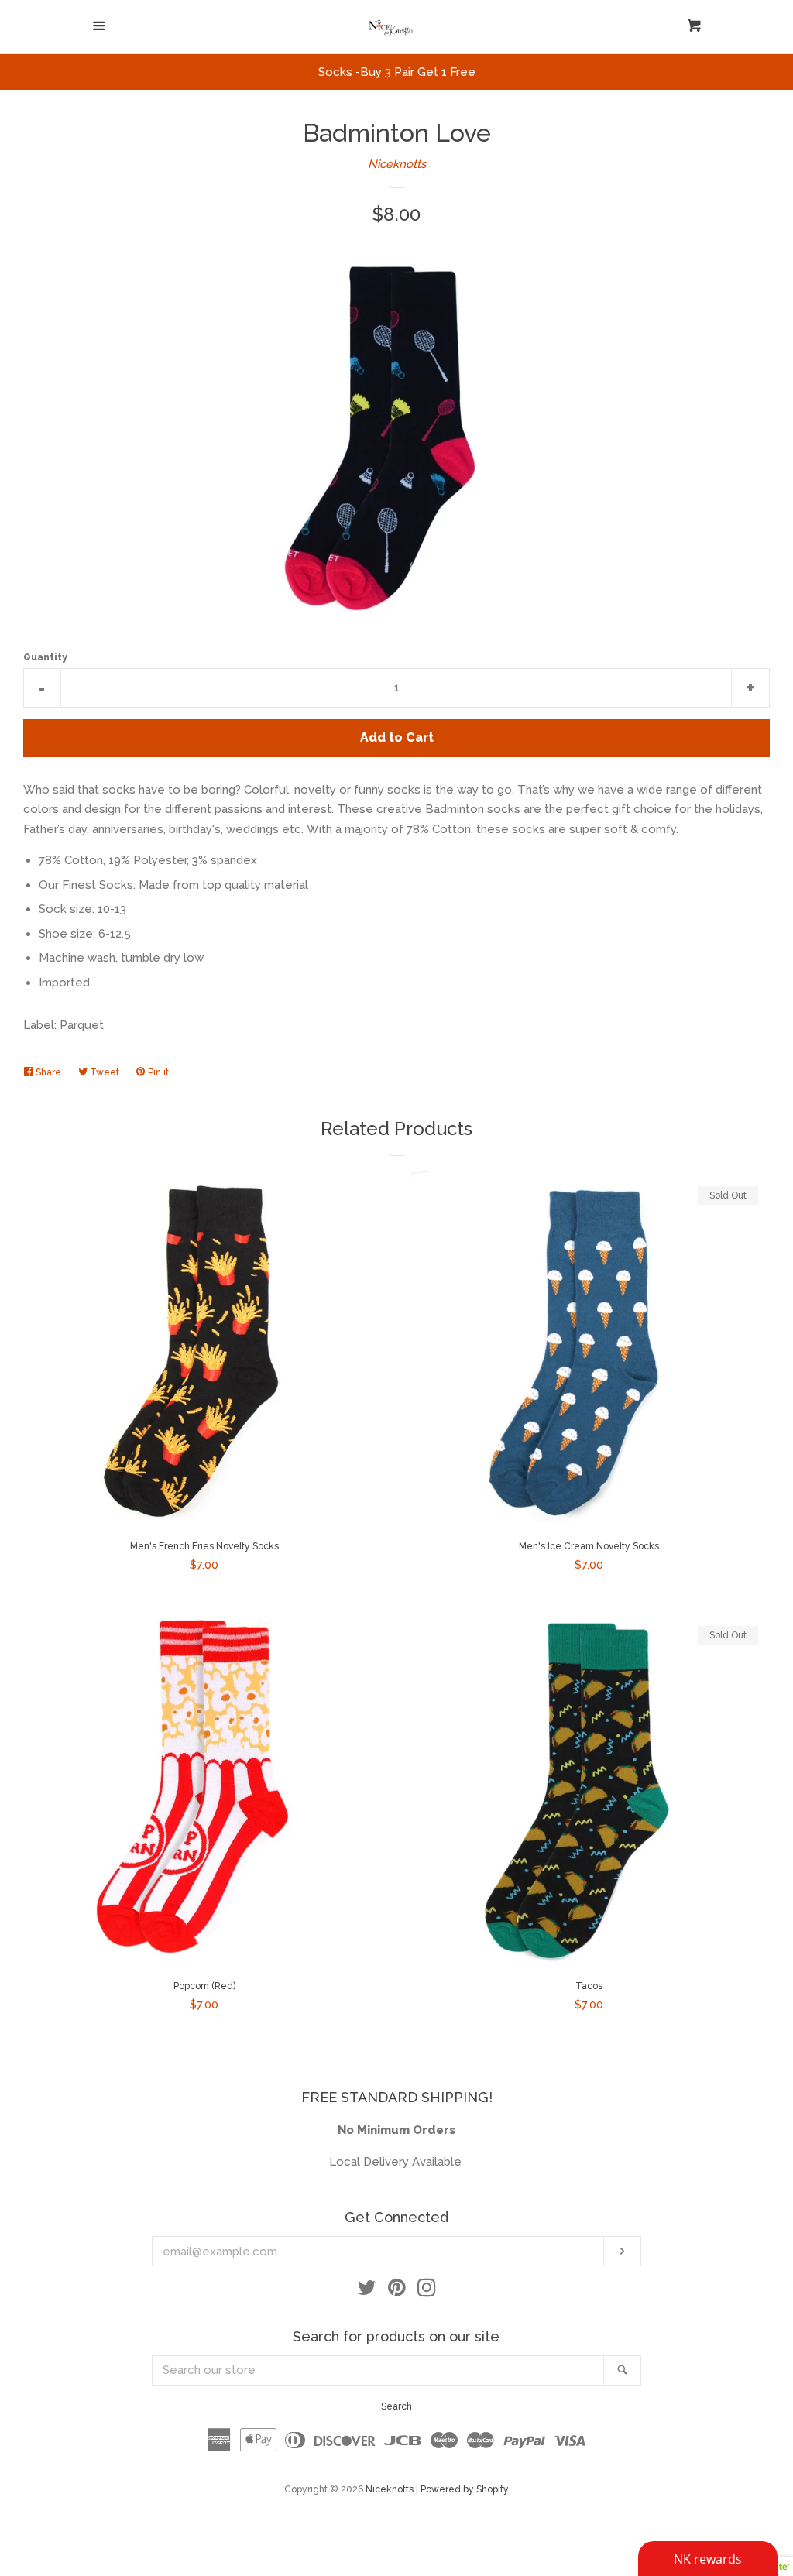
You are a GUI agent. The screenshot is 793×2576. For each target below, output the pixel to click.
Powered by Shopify (465, 2489)
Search (396, 2406)
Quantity (45, 657)
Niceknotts (397, 164)
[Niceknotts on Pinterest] (397, 2291)
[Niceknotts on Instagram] (427, 2291)
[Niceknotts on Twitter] (367, 2291)
